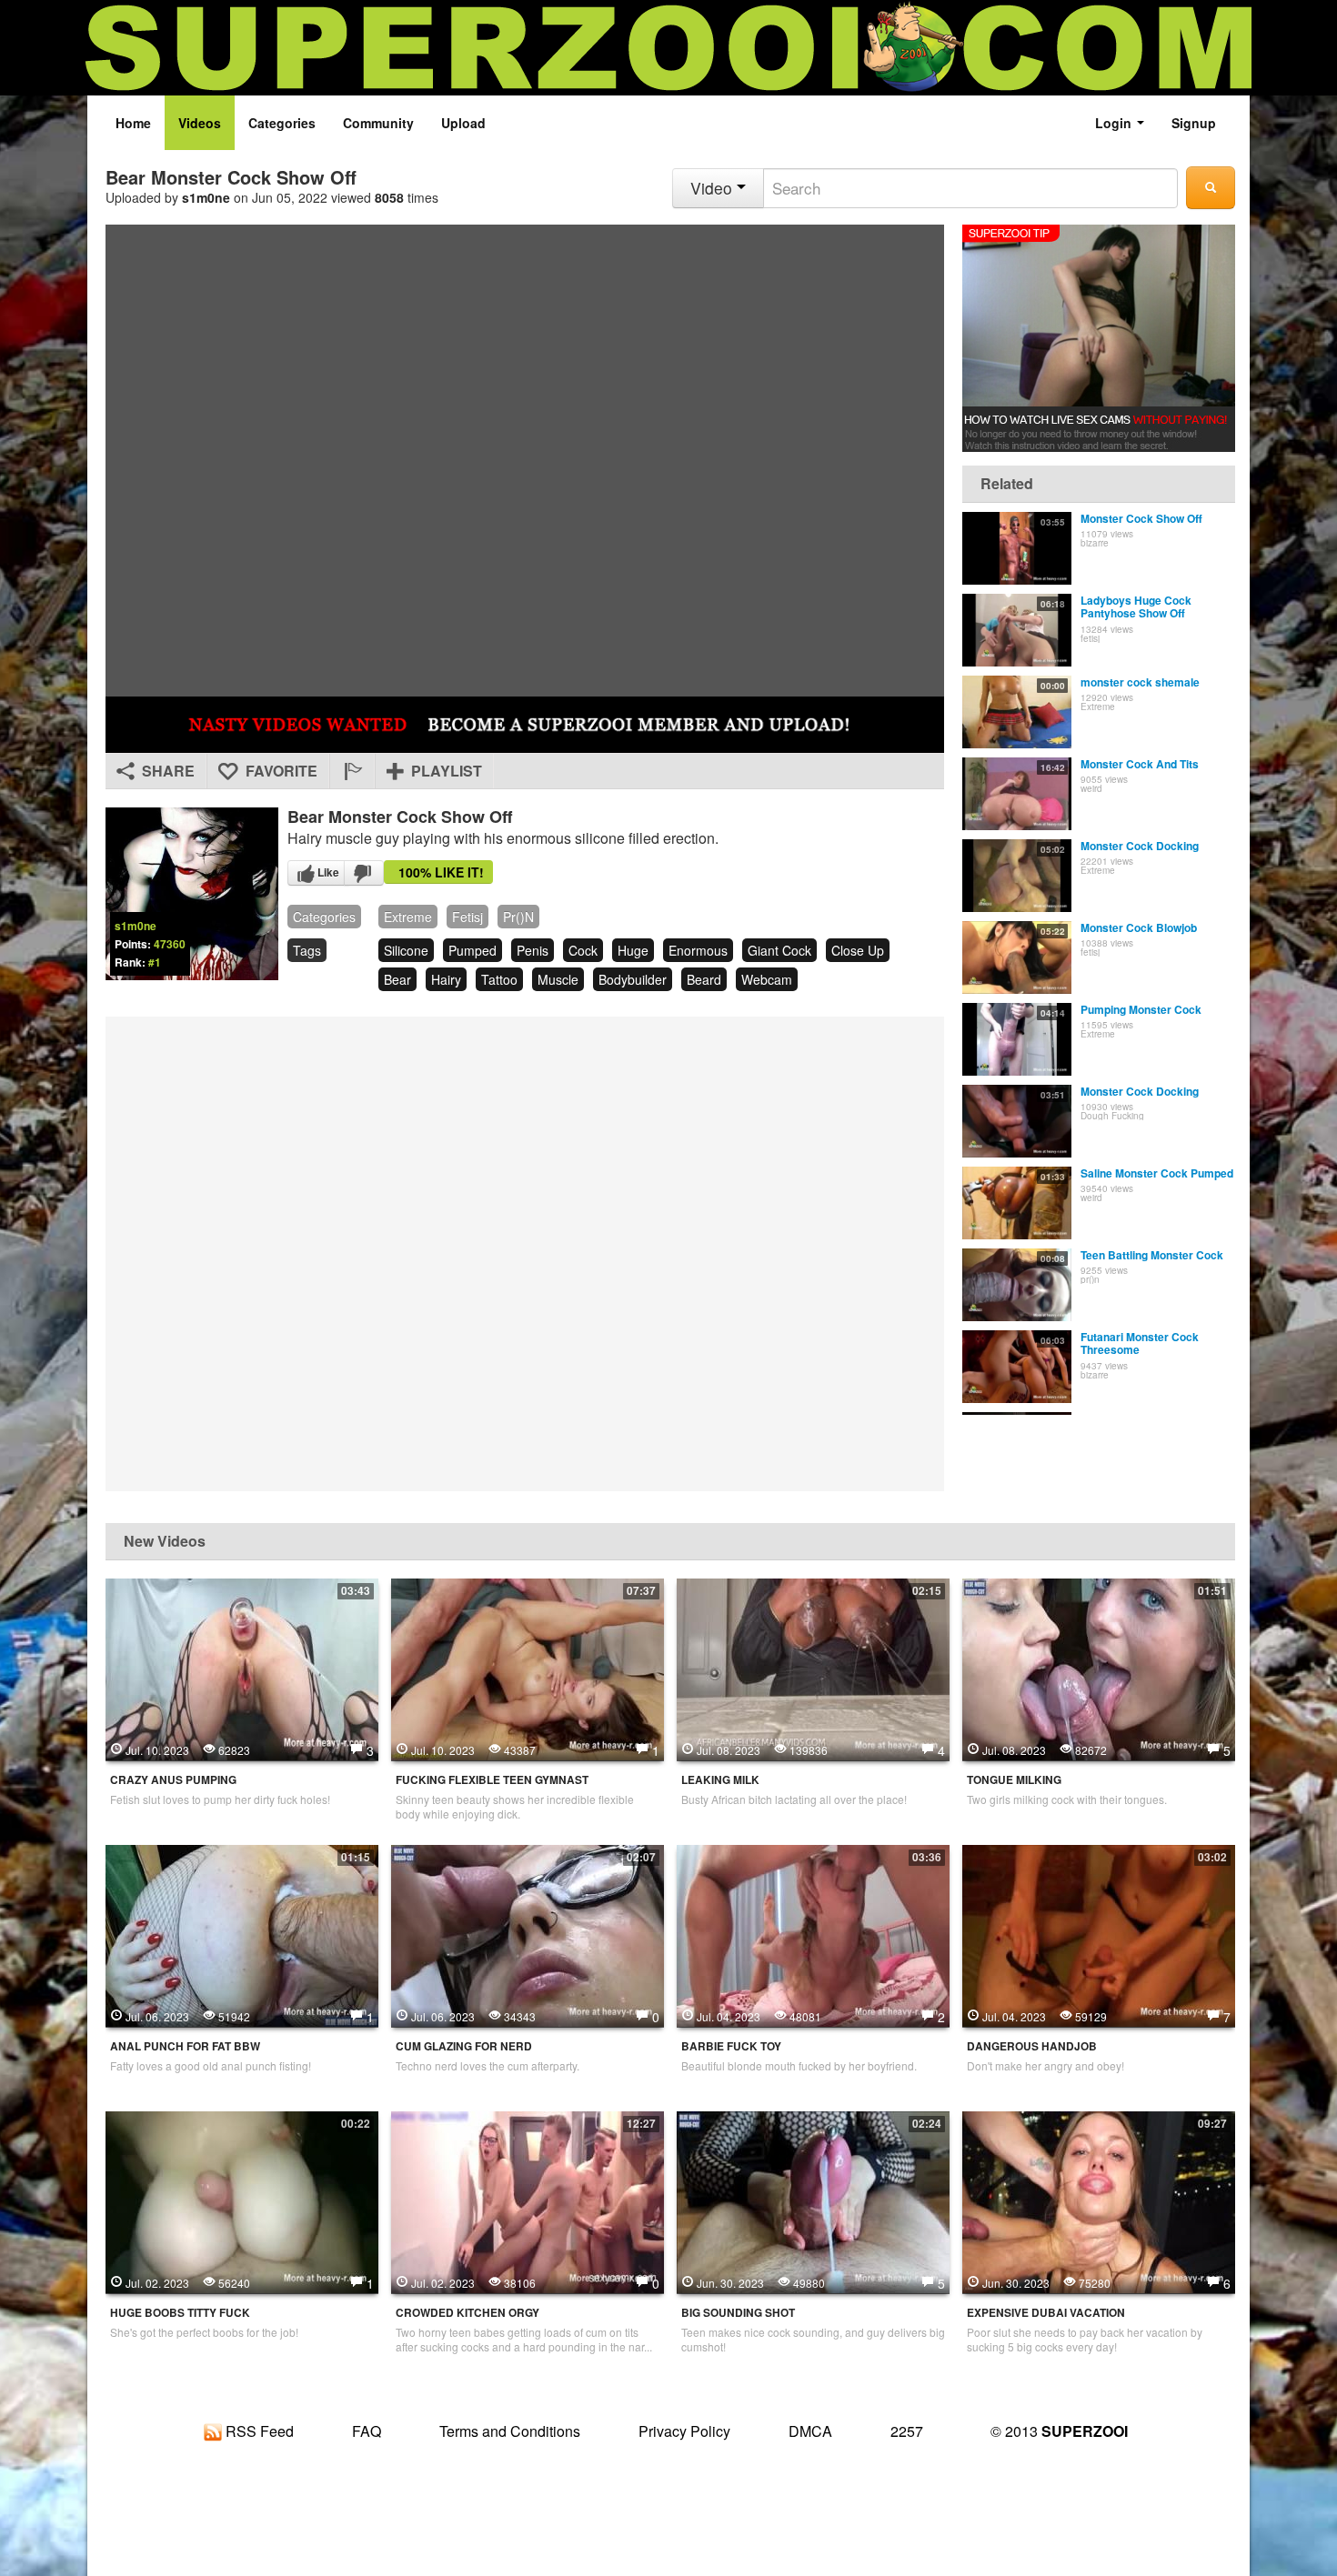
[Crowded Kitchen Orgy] (528, 2200)
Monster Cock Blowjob (1139, 927)
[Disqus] (525, 1252)
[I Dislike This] (364, 873)
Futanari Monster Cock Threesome (1140, 1343)
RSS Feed (258, 2431)
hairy (446, 979)
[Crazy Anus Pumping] (242, 1668)
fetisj (467, 917)
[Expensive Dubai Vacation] (1099, 2200)
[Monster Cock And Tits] (1017, 794)
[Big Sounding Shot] (813, 2200)
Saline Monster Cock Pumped (1157, 1173)
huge (633, 950)
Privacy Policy (684, 2431)
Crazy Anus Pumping (173, 1780)
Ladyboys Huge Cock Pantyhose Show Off (1136, 606)
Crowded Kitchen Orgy (467, 2313)
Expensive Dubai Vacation (1046, 2313)
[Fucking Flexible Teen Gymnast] (528, 1668)
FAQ (367, 2431)
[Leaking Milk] (813, 1668)
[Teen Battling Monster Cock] (1017, 1285)
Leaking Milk (720, 1780)
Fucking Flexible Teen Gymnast (492, 1780)
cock (583, 950)
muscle (558, 979)
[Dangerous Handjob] (1099, 1934)
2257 (907, 2431)
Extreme (408, 917)
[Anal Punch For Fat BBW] (242, 1934)
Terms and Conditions (510, 2431)
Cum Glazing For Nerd (464, 2046)
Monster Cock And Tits (1140, 764)
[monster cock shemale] (1017, 712)
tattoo (499, 979)
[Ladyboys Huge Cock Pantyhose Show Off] (1017, 630)
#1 (155, 962)
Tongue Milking (1014, 1780)
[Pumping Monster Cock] (1017, 1039)
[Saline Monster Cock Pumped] (1017, 1203)
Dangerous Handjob (1032, 2046)
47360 (170, 944)
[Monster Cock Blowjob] (1017, 957)
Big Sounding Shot (738, 2313)
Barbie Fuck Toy (731, 2046)
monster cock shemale (1140, 682)
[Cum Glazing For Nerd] (528, 1934)
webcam (767, 979)
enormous (698, 950)
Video (714, 188)
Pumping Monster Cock (1141, 1009)
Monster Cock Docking (1140, 846)
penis (533, 950)
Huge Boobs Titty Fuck (180, 2313)
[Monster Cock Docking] (1017, 876)
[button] (352, 771)
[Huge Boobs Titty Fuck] (242, 2200)
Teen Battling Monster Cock (1152, 1255)
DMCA (810, 2431)
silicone (406, 950)
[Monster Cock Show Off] (1017, 548)
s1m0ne (206, 197)
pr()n (518, 917)
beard (704, 979)
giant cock (779, 950)
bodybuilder (633, 979)
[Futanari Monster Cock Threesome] (1017, 1367)
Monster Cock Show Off (1141, 518)
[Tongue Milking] (1099, 1668)
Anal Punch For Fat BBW (185, 2046)
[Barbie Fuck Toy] (813, 1934)
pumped (472, 950)
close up (858, 950)
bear (397, 979)
